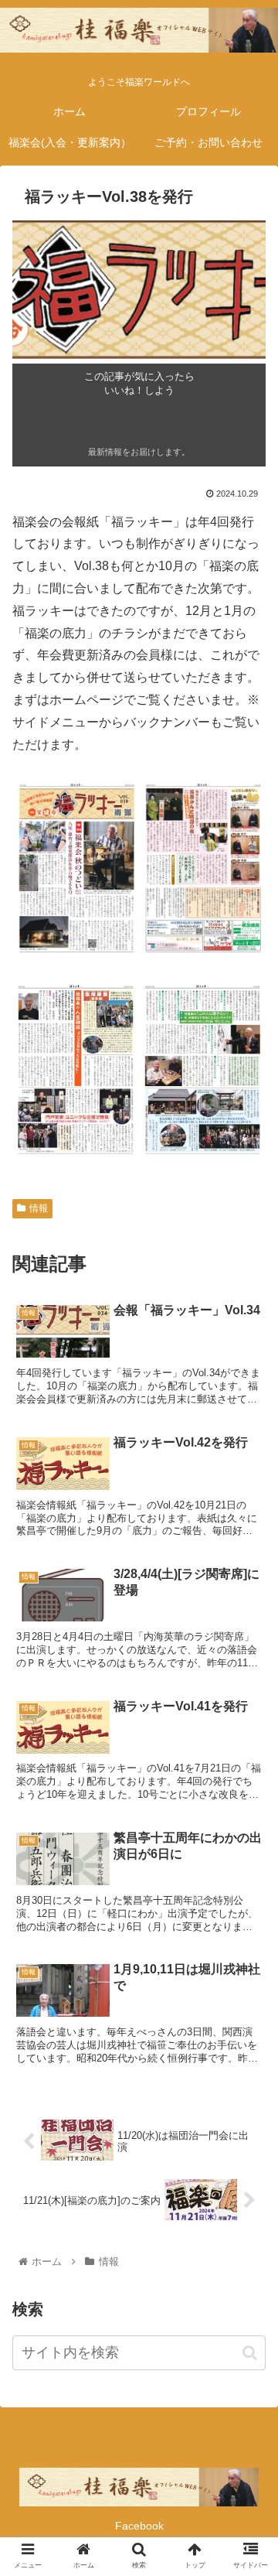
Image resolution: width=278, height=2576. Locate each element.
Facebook (139, 2526)
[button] (250, 2353)
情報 (39, 1208)
